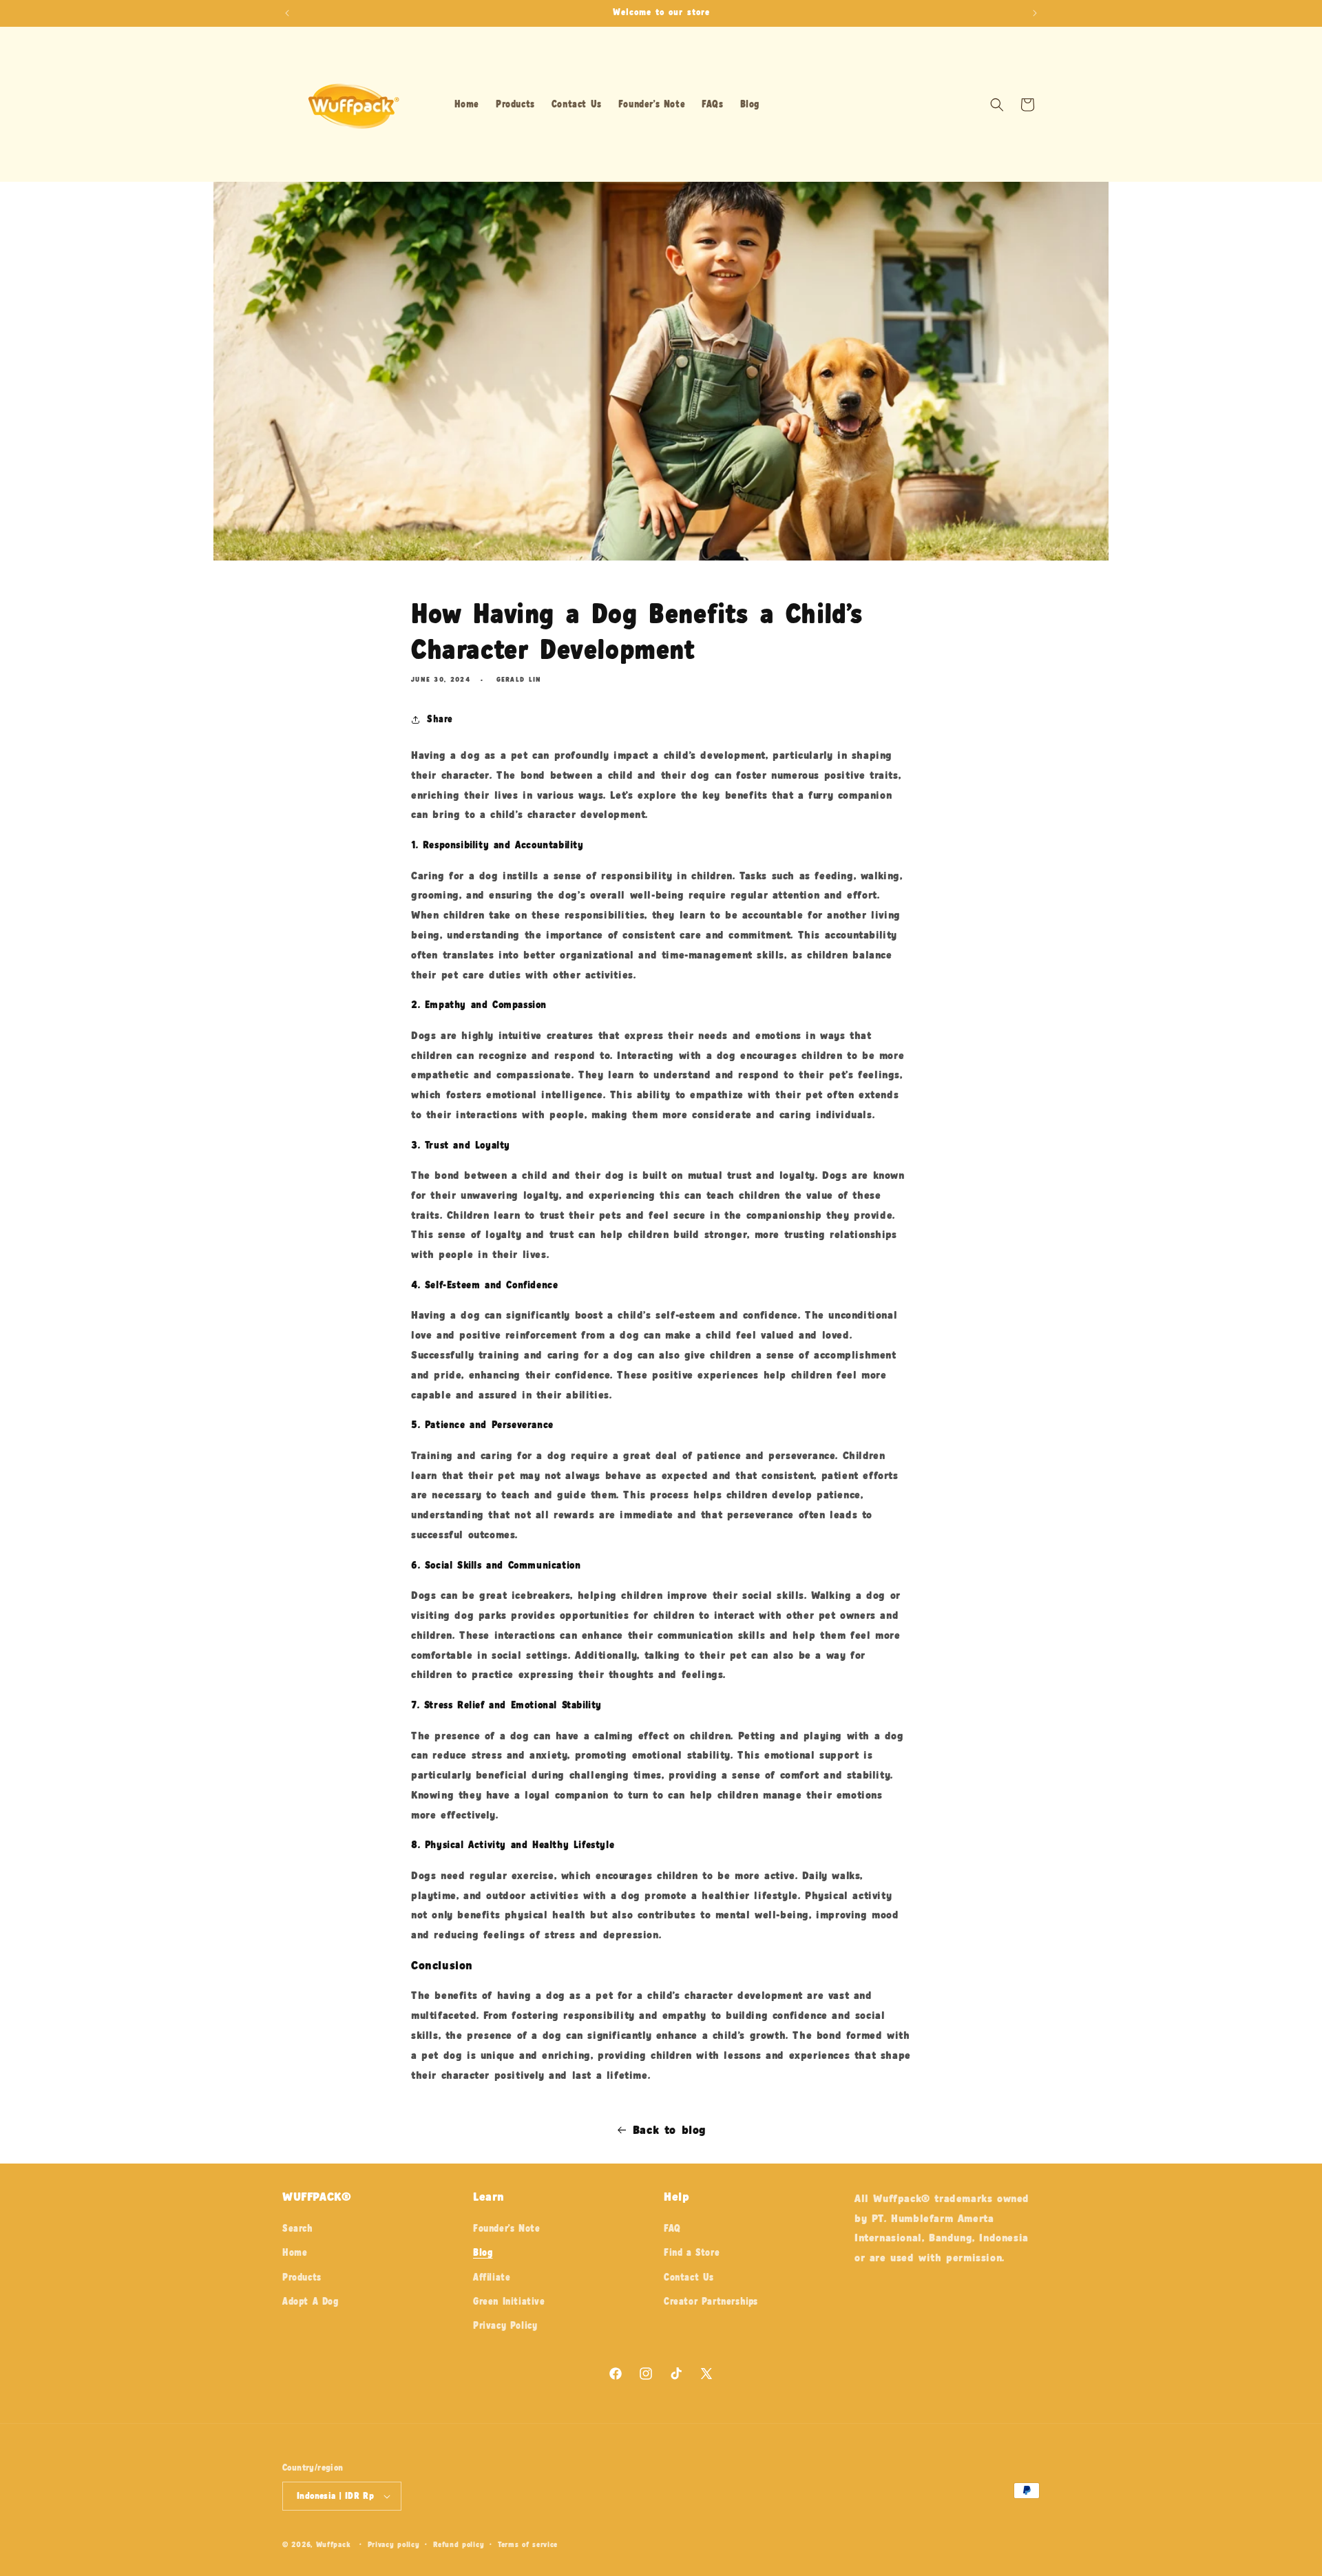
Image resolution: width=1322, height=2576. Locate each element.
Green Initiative (509, 2301)
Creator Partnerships (711, 2301)
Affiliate (492, 2277)
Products (302, 2277)
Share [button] (440, 719)
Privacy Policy (505, 2325)
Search (298, 2228)
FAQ (672, 2228)
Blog (483, 2252)
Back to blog (670, 2129)
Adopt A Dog (311, 2301)
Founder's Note (506, 2228)
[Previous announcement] (287, 13)
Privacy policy (394, 2544)
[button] (997, 105)
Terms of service (528, 2544)
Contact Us (689, 2277)
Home (295, 2252)
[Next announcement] (1035, 13)
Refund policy (459, 2544)
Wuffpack (333, 2544)
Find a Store (692, 2252)
